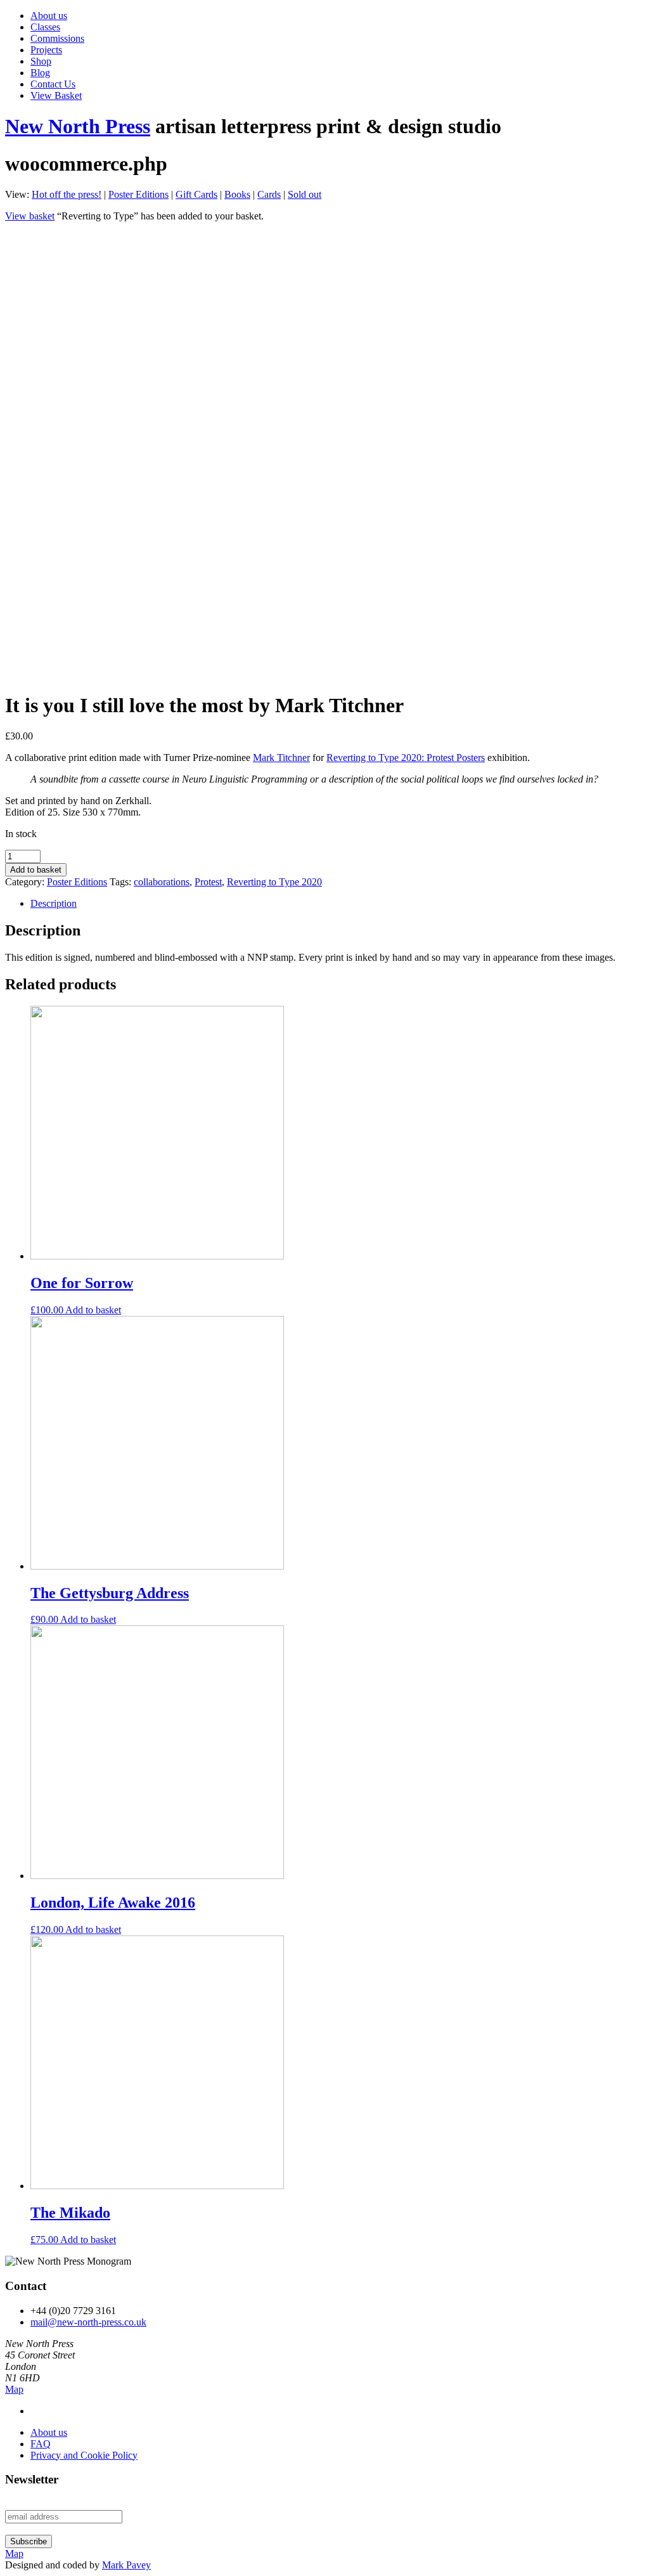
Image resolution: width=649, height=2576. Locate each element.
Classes (45, 27)
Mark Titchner (281, 758)
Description (54, 903)
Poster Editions (138, 194)
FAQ (41, 2444)
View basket (30, 216)
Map (14, 2389)
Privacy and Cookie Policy (84, 2455)
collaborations (162, 882)
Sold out (305, 194)
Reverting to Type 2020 (274, 882)
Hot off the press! (67, 194)
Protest (208, 882)
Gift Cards (196, 194)
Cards (269, 194)
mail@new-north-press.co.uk (88, 2322)
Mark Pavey (126, 2565)
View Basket (56, 95)
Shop (41, 61)
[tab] (337, 904)
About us (49, 16)
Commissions (57, 38)
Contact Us (53, 84)
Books (237, 194)
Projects (46, 50)
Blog (40, 73)
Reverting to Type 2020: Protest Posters (406, 758)
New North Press (78, 126)
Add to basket (36, 870)
